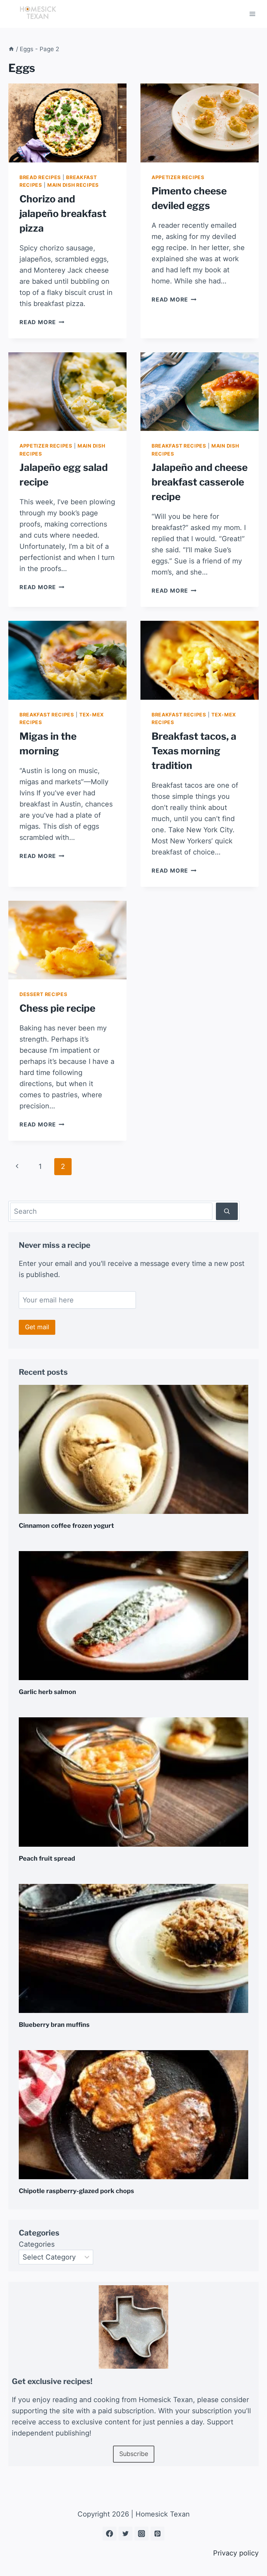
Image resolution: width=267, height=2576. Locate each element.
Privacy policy (236, 2553)
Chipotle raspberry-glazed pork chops (76, 2191)
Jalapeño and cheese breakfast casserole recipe (200, 482)
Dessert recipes (43, 994)
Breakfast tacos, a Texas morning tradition (194, 751)
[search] (227, 1211)
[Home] (11, 49)
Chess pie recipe (57, 1008)
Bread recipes (40, 177)
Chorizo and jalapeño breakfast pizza (63, 214)
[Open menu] (252, 14)
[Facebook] (110, 2534)
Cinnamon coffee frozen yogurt (66, 1526)
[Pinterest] (157, 2534)
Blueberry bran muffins (54, 2025)
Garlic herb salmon (47, 1692)
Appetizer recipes (178, 177)
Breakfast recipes (179, 446)
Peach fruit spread (47, 1858)
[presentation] (67, 123)
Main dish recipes (73, 185)
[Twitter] (126, 2534)
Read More (42, 322)
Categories (37, 2244)
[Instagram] (141, 2534)
